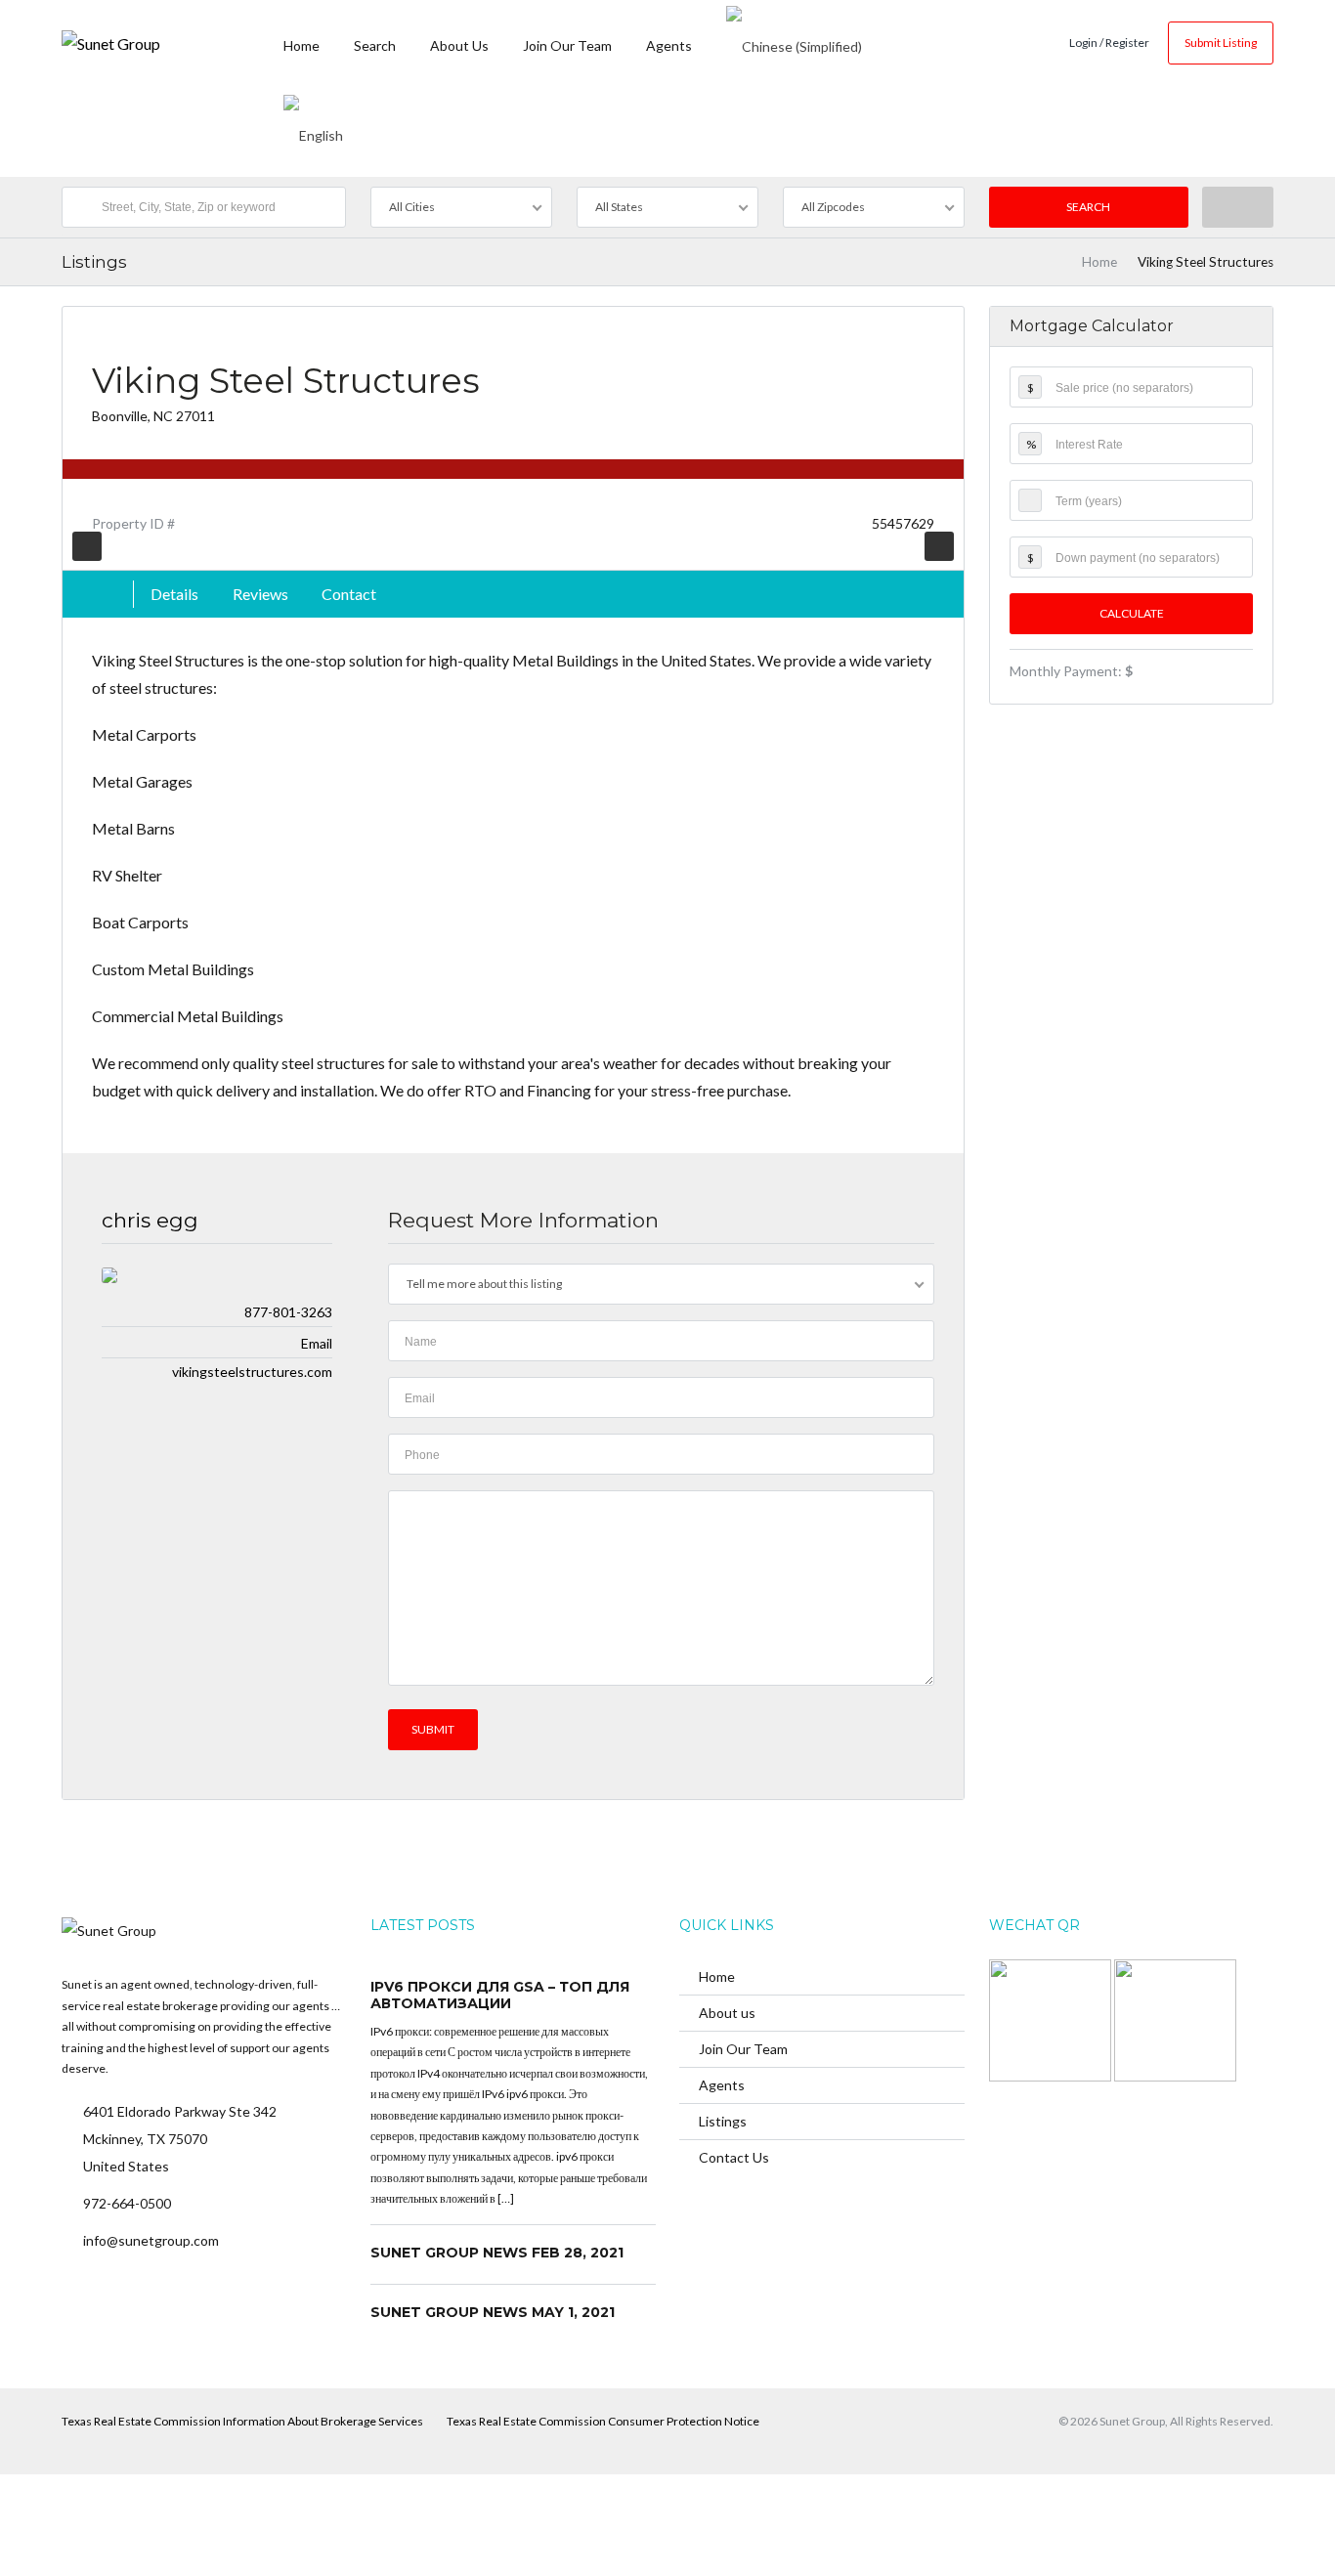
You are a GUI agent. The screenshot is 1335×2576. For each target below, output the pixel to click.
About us (459, 45)
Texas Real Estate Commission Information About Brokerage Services (242, 2421)
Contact (349, 594)
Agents (669, 45)
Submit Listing (1221, 43)
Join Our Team (567, 45)
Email (317, 1343)
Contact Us (734, 2157)
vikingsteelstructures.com (252, 1372)
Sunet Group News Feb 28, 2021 (497, 2253)
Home (301, 45)
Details (174, 594)
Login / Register (1109, 43)
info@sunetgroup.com (151, 2240)
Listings (723, 2121)
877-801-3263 (288, 1312)
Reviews (260, 594)
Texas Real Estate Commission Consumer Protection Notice (603, 2421)
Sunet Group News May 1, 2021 (493, 2312)
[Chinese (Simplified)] (794, 44)
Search (375, 45)
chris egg (150, 1220)
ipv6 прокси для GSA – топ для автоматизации (500, 1996)
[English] (313, 132)
